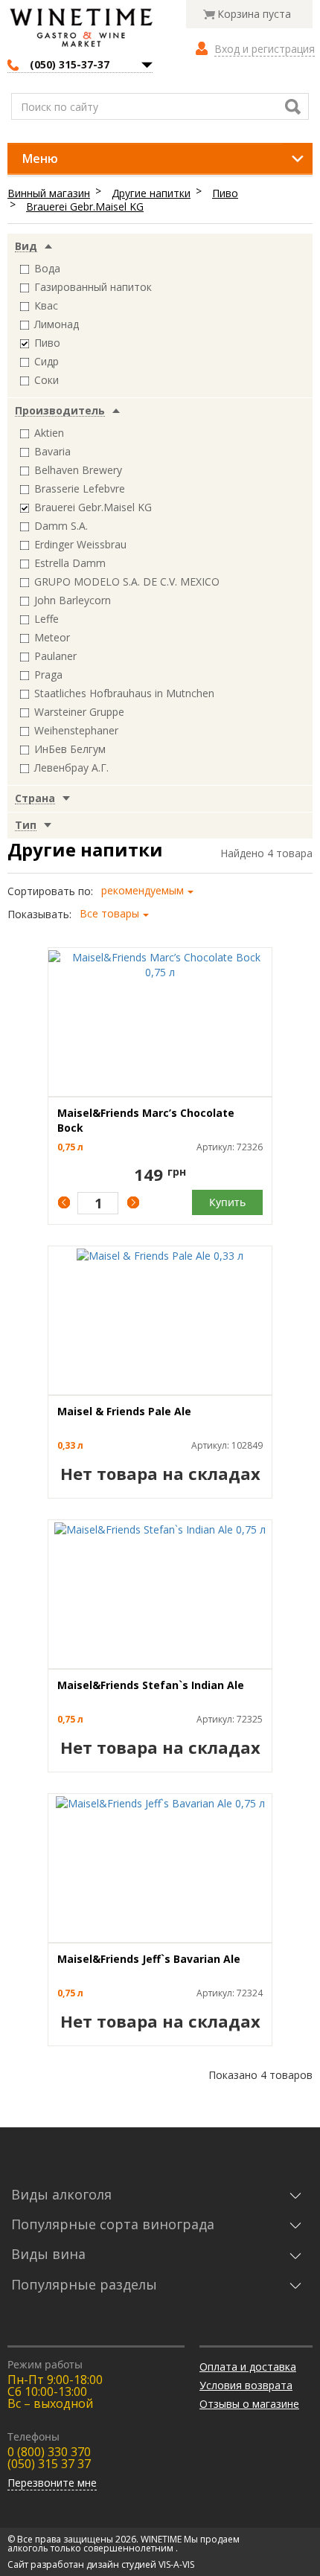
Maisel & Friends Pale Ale (124, 1411)
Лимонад (57, 324)
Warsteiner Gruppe (79, 712)
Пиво (225, 193)
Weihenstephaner (76, 730)
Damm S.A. (61, 526)
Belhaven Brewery (78, 470)
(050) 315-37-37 (70, 64)
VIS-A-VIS (176, 2564)
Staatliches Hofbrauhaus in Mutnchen (124, 693)
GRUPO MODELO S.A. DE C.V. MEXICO (127, 581)
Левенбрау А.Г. (71, 768)
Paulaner (55, 656)
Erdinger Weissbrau (80, 544)
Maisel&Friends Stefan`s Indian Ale (151, 1685)
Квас (46, 305)
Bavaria (52, 451)
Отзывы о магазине (249, 2404)
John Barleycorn (73, 600)
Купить (227, 1202)
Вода (47, 268)
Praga (48, 675)
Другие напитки (151, 193)
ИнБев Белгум (70, 749)
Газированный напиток (93, 287)
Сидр (47, 361)
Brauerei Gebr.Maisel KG (85, 206)
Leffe (47, 619)
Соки (47, 380)
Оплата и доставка (248, 2367)
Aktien (49, 433)
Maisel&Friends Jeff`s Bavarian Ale (149, 1959)
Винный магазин (49, 193)
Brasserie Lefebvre (80, 488)
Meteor (52, 637)
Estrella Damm (70, 563)
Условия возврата (246, 2385)
